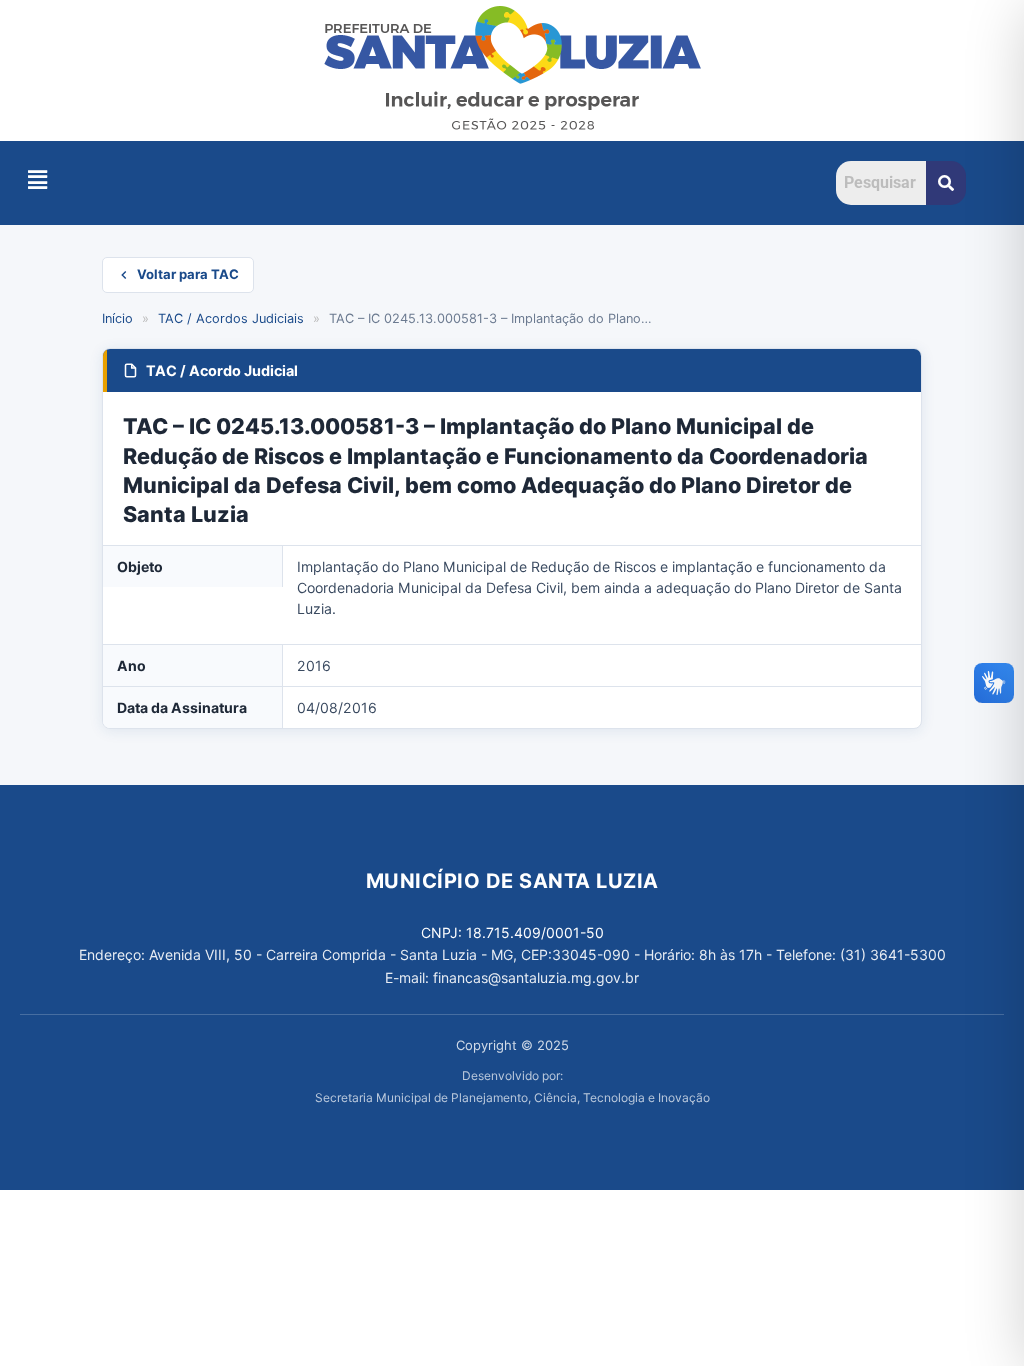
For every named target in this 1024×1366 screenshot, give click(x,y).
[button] (37, 179)
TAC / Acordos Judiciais (231, 318)
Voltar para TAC (188, 274)
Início (117, 318)
